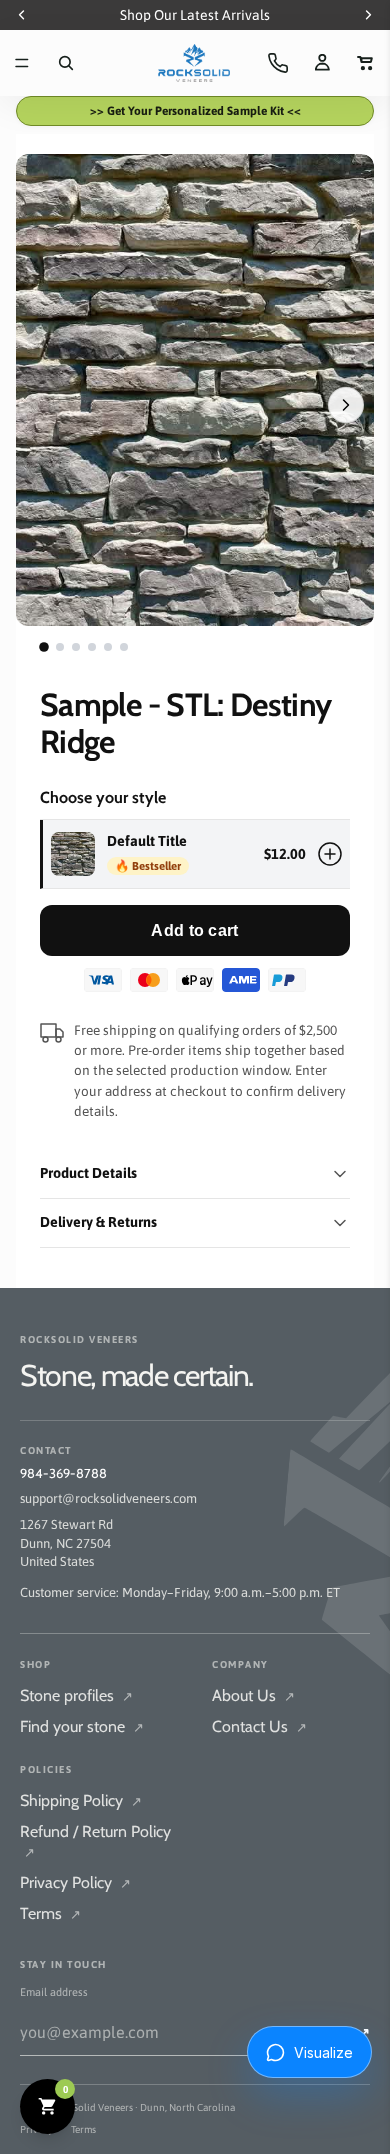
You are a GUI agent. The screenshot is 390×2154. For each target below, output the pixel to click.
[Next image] (346, 405)
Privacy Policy (75, 1882)
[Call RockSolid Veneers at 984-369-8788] (278, 63)
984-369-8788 (63, 1473)
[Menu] (22, 63)
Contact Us (259, 1726)
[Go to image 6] (124, 647)
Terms (50, 1913)
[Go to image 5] (108, 647)
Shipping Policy (81, 1800)
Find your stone (82, 1726)
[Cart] (366, 63)
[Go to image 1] (44, 648)
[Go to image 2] (60, 647)
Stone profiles (76, 1695)
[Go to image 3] (76, 647)
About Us (253, 1695)
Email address (54, 1992)
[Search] (66, 63)
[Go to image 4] (92, 647)
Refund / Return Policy (95, 1841)
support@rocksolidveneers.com (108, 1498)
